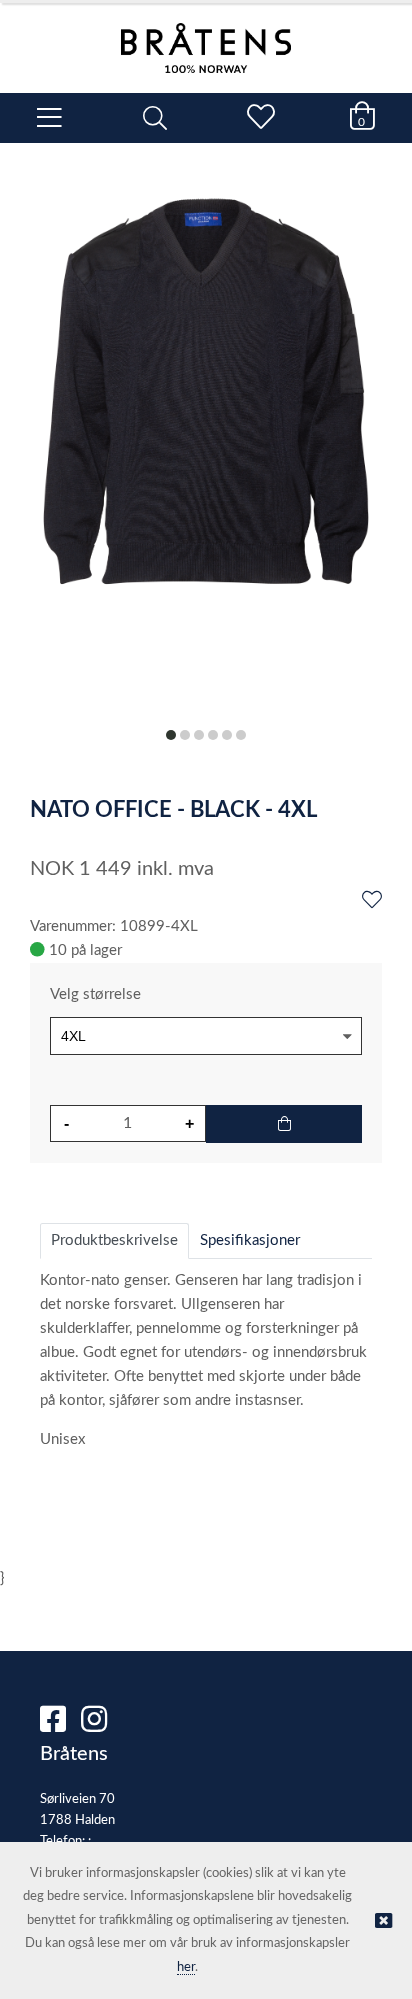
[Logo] (206, 38)
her (186, 1967)
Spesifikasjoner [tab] (250, 1240)
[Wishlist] (372, 901)
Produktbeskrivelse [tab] (114, 1240)
